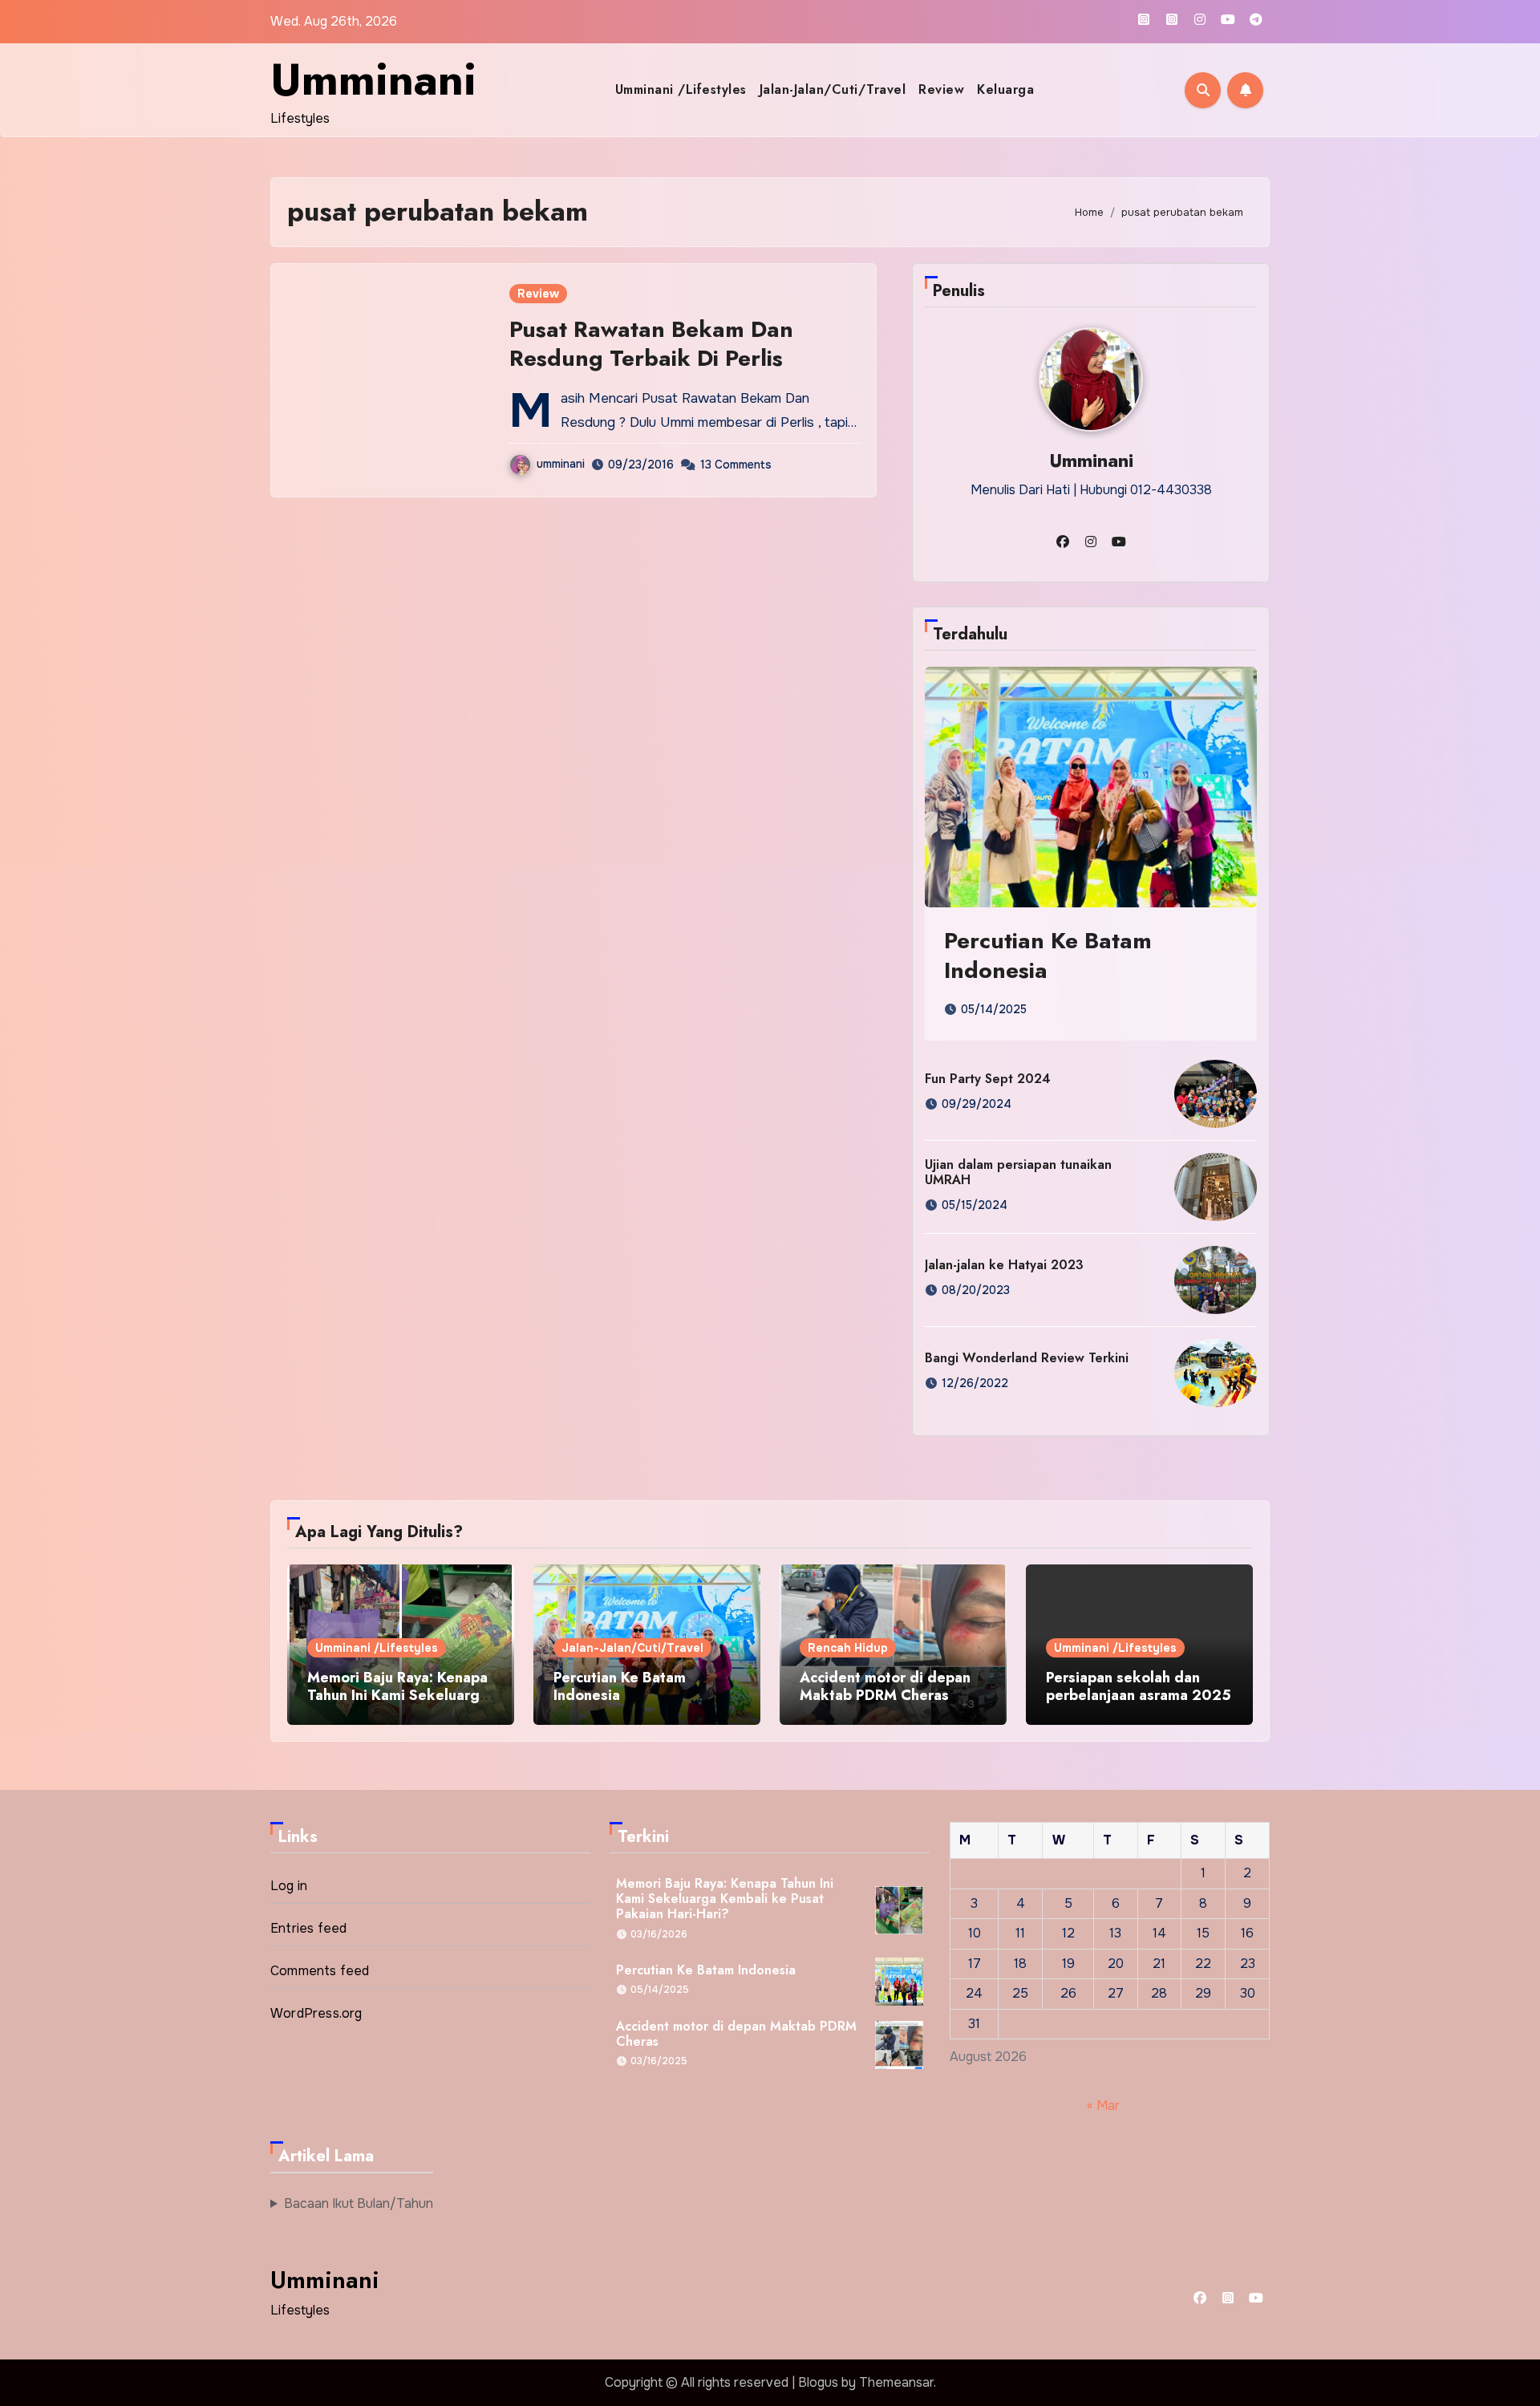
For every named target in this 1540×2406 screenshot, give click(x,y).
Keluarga (1005, 89)
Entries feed (308, 1928)
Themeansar (896, 2382)
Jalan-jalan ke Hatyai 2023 (1004, 1265)
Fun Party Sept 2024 (988, 1079)
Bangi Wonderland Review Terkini (1027, 1358)
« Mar (1103, 2105)
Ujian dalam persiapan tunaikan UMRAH (1018, 1172)
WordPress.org (316, 2013)
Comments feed (320, 1971)
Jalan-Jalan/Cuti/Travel (833, 89)
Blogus (818, 2382)
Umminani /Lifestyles (681, 89)
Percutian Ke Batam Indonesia (1048, 955)
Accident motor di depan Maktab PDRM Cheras (885, 1686)
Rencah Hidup (848, 1648)
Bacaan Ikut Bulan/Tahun (359, 2203)
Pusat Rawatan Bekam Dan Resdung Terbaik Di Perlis (651, 344)
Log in (289, 1886)
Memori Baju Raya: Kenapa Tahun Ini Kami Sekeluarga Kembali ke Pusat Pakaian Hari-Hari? (397, 1704)
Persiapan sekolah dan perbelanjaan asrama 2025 (1139, 1686)
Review (941, 89)
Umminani (373, 79)
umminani (561, 464)
